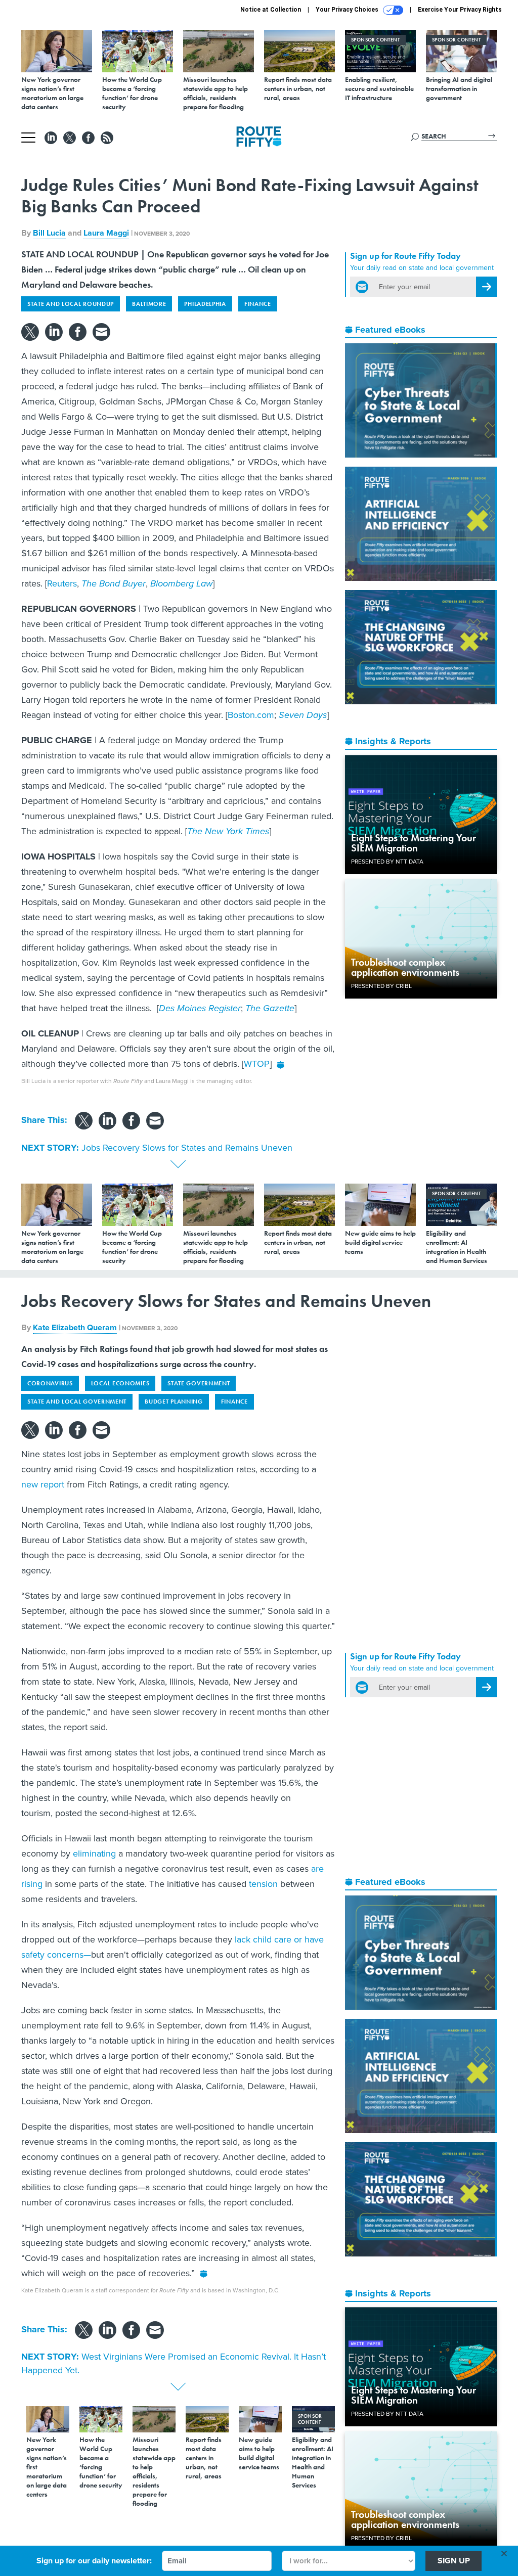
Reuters (62, 583)
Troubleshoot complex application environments (405, 967)
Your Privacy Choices (348, 10)
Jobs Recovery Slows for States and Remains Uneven (187, 1148)
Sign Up (454, 2561)
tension (263, 1884)
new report (43, 1484)
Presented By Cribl (381, 986)
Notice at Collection (271, 10)
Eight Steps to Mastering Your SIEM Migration (414, 843)
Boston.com (251, 715)
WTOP (257, 1064)
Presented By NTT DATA (387, 862)
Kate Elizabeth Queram (75, 1327)
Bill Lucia (49, 233)
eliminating (94, 1854)
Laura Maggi (106, 233)
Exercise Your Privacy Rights (460, 10)
